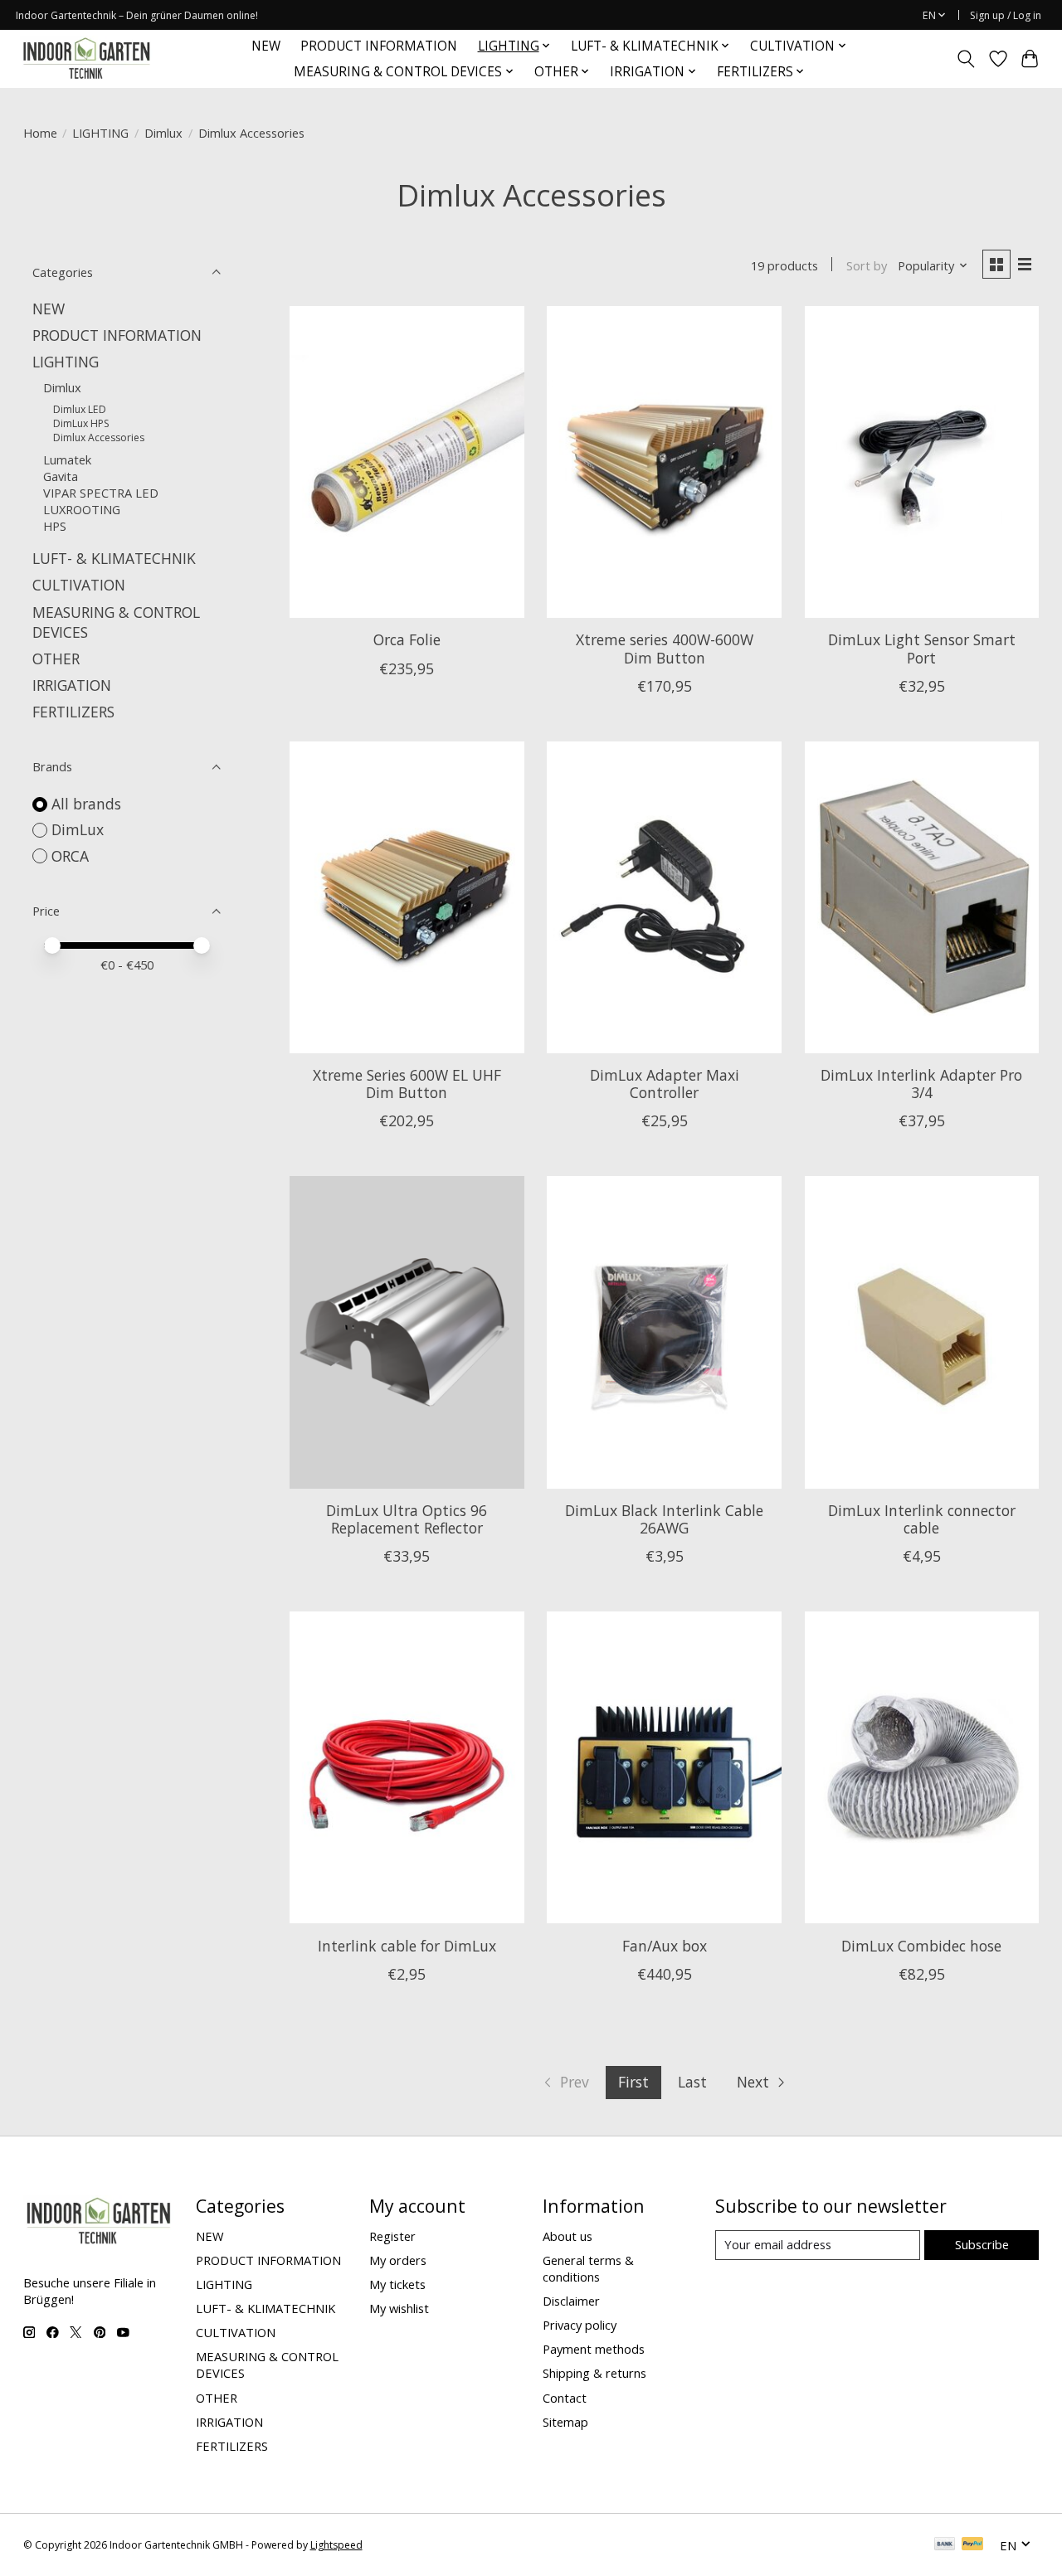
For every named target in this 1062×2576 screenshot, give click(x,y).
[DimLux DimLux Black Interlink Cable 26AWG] (664, 1332)
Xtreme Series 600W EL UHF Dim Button (407, 1084)
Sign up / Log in (1006, 15)
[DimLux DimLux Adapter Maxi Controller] (664, 897)
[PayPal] (972, 2545)
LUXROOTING (82, 509)
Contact (565, 2398)
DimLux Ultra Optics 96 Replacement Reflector (407, 1519)
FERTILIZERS (73, 712)
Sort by (867, 265)
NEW (266, 46)
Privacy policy (580, 2325)
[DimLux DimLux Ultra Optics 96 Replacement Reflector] (407, 1332)
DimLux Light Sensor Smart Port (922, 648)
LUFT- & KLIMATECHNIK (114, 558)
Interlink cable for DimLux (407, 1946)
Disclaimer (571, 2301)
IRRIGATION (72, 685)
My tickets (397, 2284)
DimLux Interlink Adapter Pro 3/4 (921, 1084)
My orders (398, 2260)
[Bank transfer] (945, 2545)
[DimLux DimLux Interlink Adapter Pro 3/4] (922, 897)
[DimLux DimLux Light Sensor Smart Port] (922, 462)
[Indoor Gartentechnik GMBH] (86, 58)
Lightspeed (336, 2545)
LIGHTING (100, 133)
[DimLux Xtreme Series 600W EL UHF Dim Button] (407, 897)
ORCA (70, 856)
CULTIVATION (79, 585)
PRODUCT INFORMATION (379, 46)
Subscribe (982, 2244)
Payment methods (594, 2349)
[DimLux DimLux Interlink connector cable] (922, 1332)
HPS (55, 526)
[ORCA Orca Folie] (407, 462)
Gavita (61, 476)
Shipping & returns (594, 2373)
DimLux (78, 829)
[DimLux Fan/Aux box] (664, 1767)
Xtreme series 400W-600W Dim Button (665, 648)
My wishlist (399, 2308)
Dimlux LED (80, 409)
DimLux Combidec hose (921, 1946)
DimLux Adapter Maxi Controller (665, 1084)
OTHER (56, 659)
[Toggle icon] (965, 59)
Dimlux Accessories (99, 437)
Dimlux (163, 133)
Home (40, 133)
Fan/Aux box (665, 1946)
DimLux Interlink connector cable (922, 1519)
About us (568, 2236)
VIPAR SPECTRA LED (101, 493)
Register (392, 2236)
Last (692, 2082)
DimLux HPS (81, 423)
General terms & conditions (588, 2268)
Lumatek (67, 459)
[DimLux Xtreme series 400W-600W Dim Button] (664, 462)
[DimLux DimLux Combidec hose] (922, 1767)
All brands (86, 804)
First (633, 2082)
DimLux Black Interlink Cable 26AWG (664, 1519)
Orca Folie (407, 639)
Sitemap (565, 2422)
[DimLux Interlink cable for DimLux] (407, 1767)
